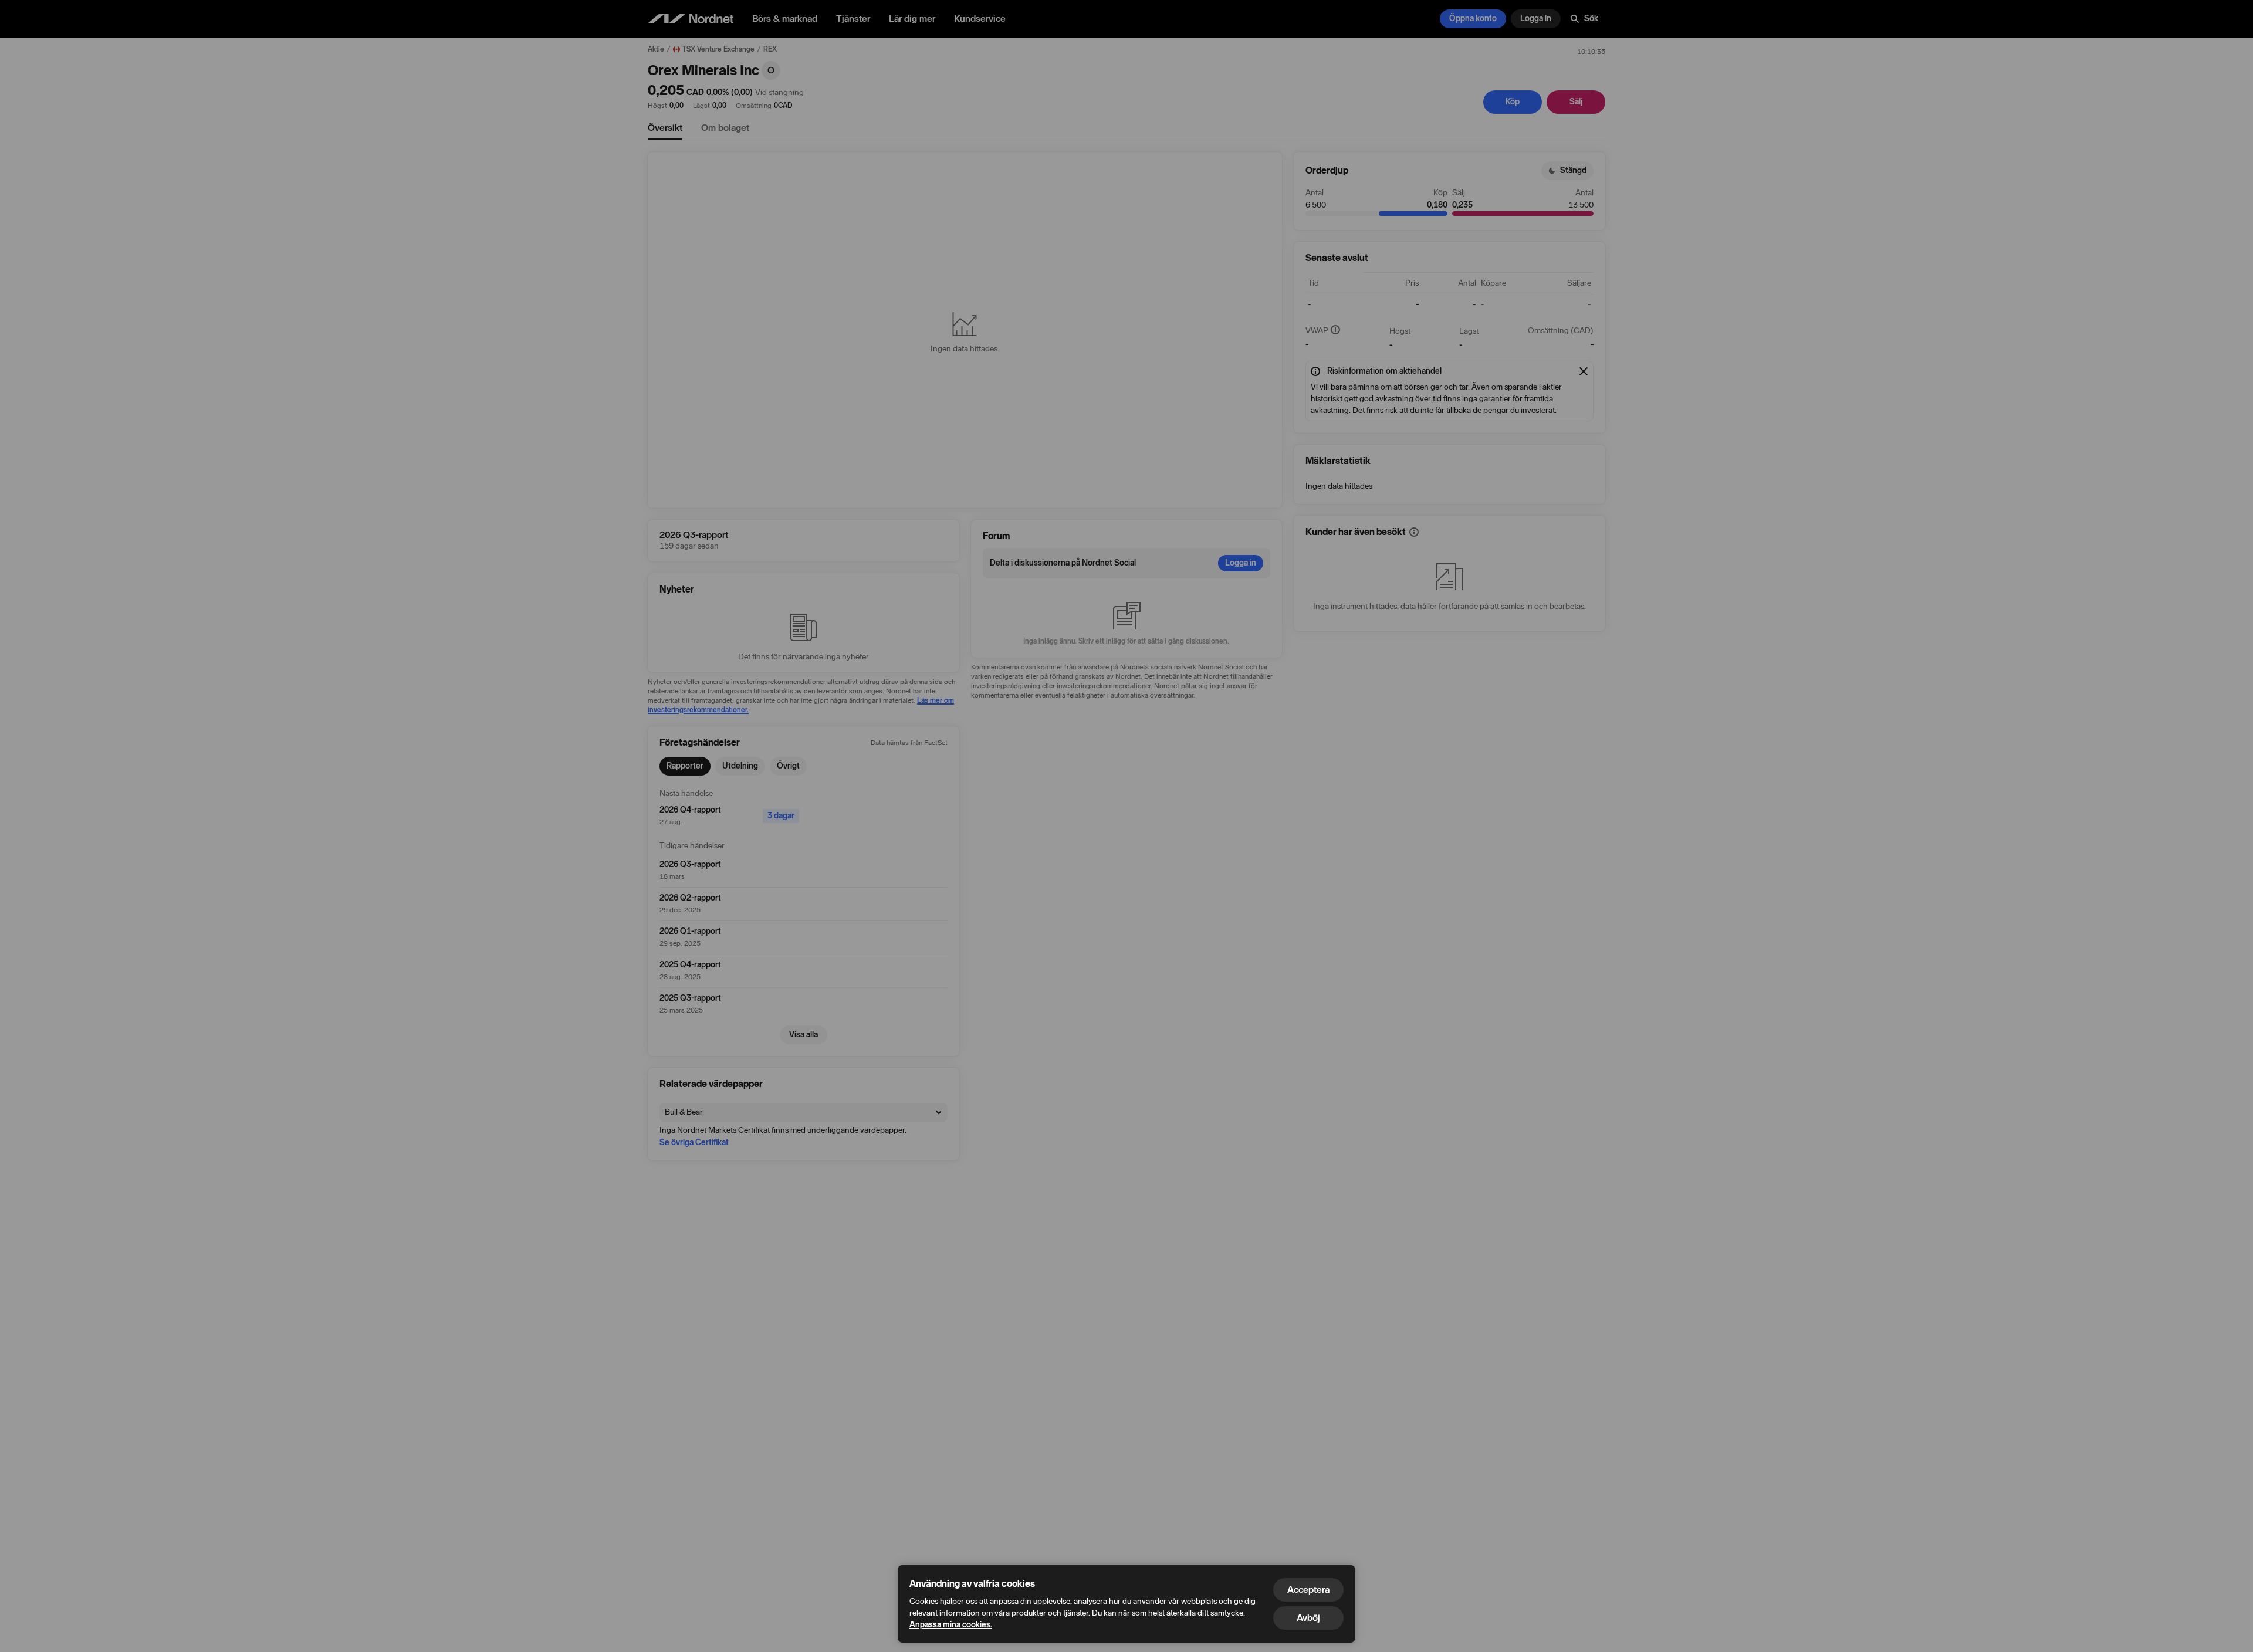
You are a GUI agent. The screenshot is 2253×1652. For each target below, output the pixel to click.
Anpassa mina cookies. (951, 1625)
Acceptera (1308, 1590)
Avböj (1308, 1618)
